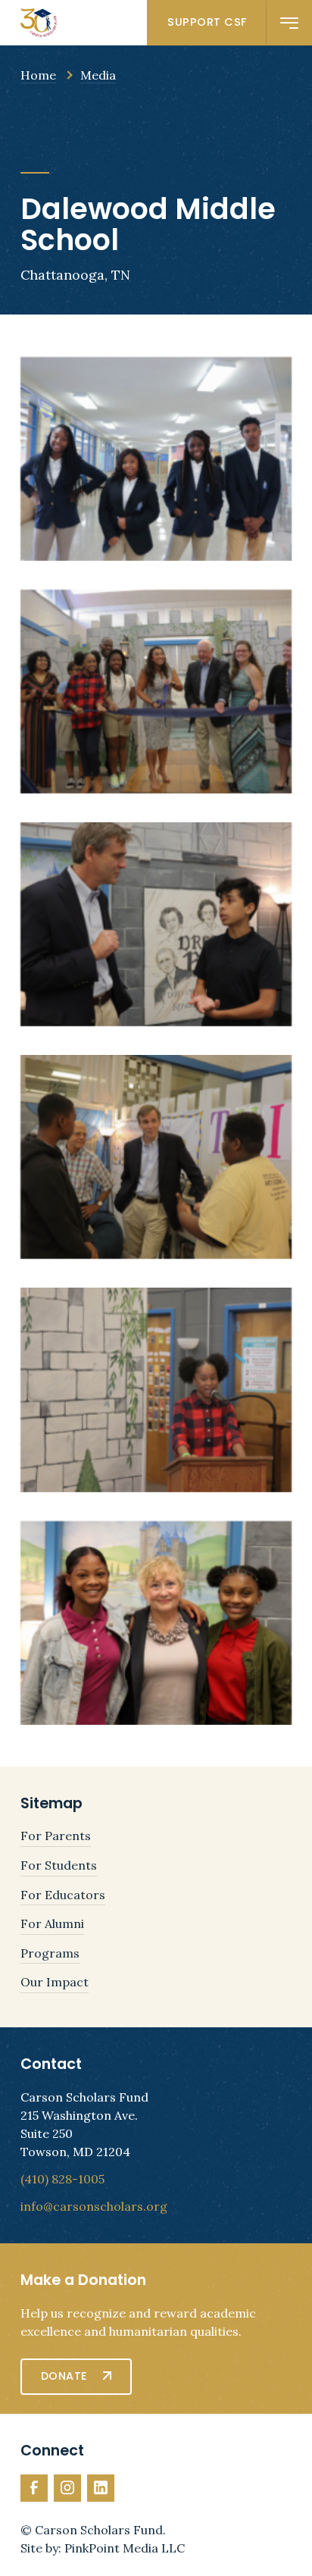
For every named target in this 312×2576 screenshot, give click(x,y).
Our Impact (55, 1982)
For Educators (63, 1895)
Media (98, 75)
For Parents (56, 1836)
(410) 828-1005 (62, 2179)
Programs (50, 1953)
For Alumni (52, 1923)
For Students (59, 1865)
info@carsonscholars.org (94, 2206)
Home (38, 75)
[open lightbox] (156, 459)
